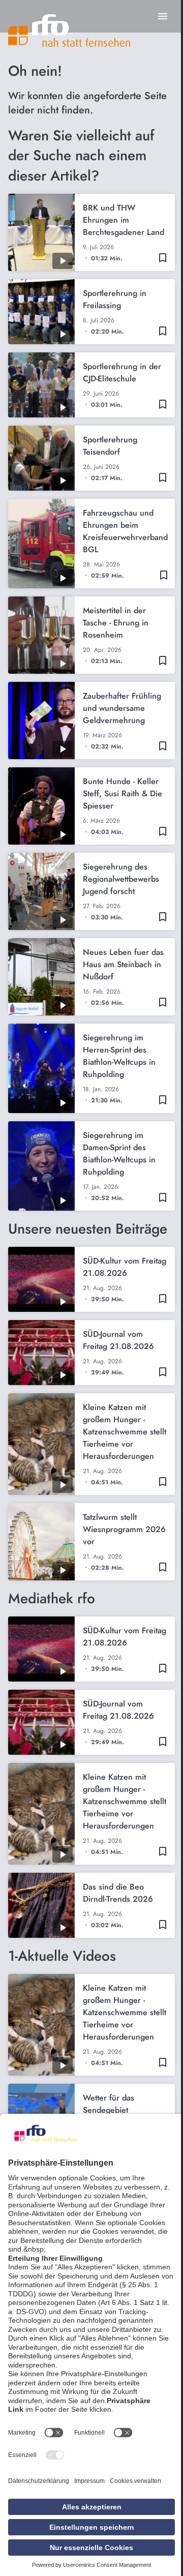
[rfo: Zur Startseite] (69, 31)
